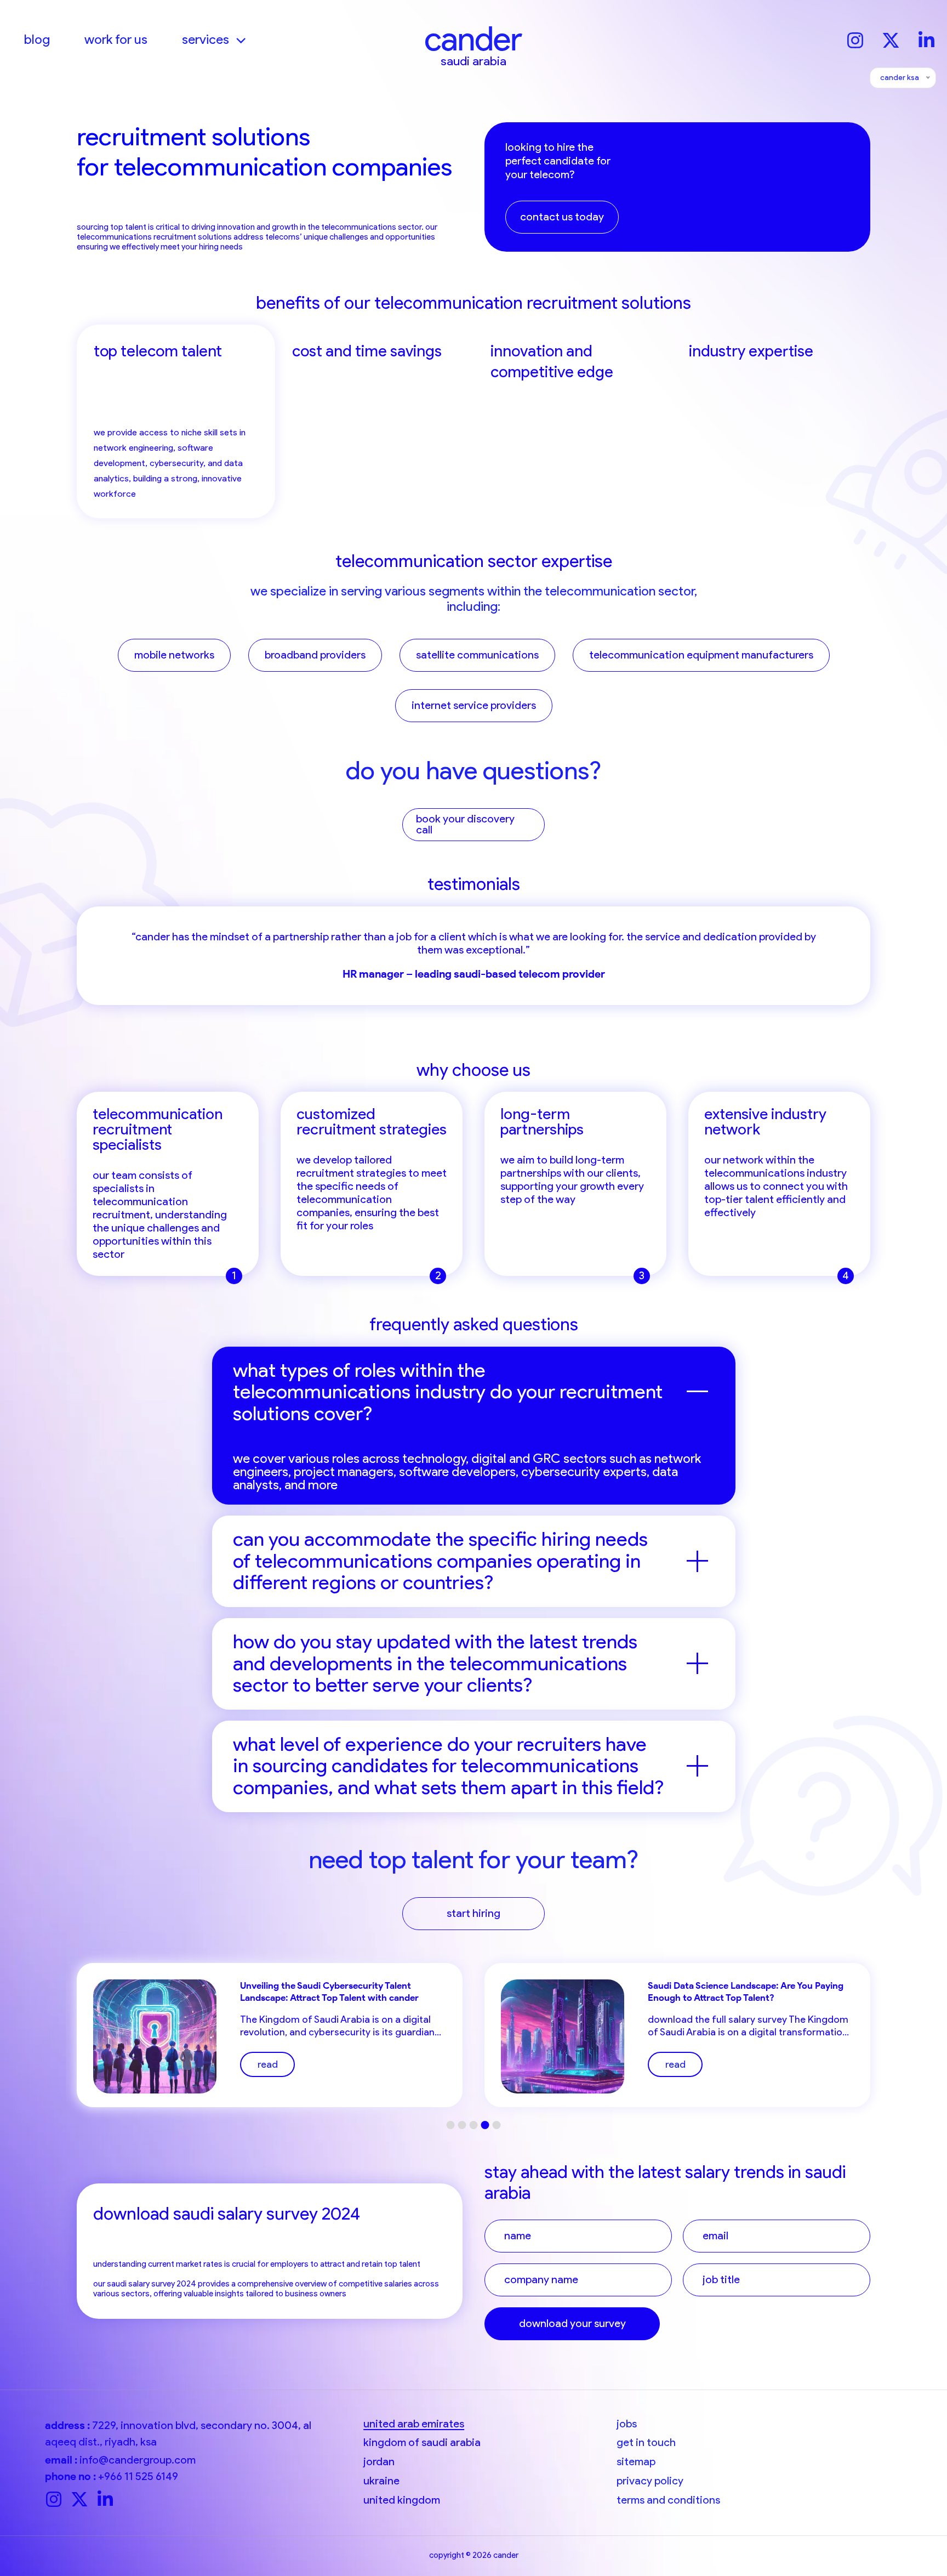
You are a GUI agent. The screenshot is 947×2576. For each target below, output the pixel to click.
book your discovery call (465, 824)
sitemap (636, 2462)
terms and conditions (668, 2500)
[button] (237, 39)
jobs (627, 2424)
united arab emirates (414, 2424)
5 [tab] (497, 2125)
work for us (116, 39)
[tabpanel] (473, 956)
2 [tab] (462, 2125)
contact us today (562, 217)
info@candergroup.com (138, 2460)
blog (37, 39)
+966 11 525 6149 (138, 2476)
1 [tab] (451, 2125)
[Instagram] (855, 39)
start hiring (473, 1913)
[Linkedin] (926, 39)
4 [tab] (485, 2125)
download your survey (572, 2323)
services (206, 39)
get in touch (646, 2442)
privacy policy (650, 2481)
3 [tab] (474, 2125)
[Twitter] (891, 39)
